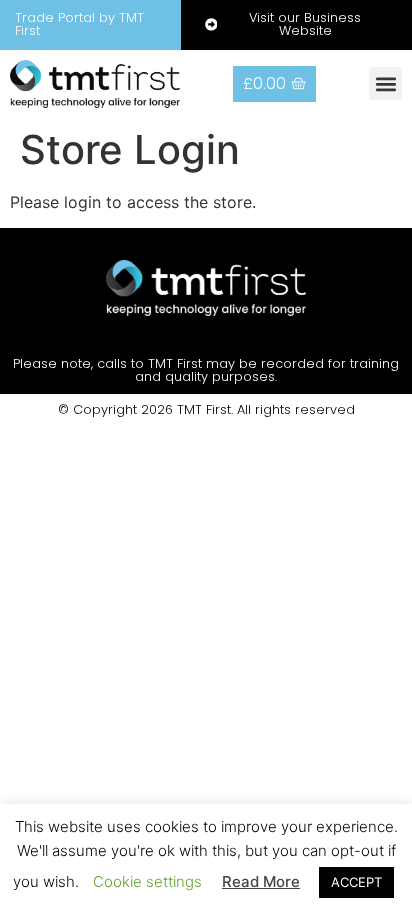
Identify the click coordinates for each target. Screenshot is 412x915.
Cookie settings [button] (147, 881)
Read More (261, 881)
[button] (385, 83)
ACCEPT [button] (356, 882)
